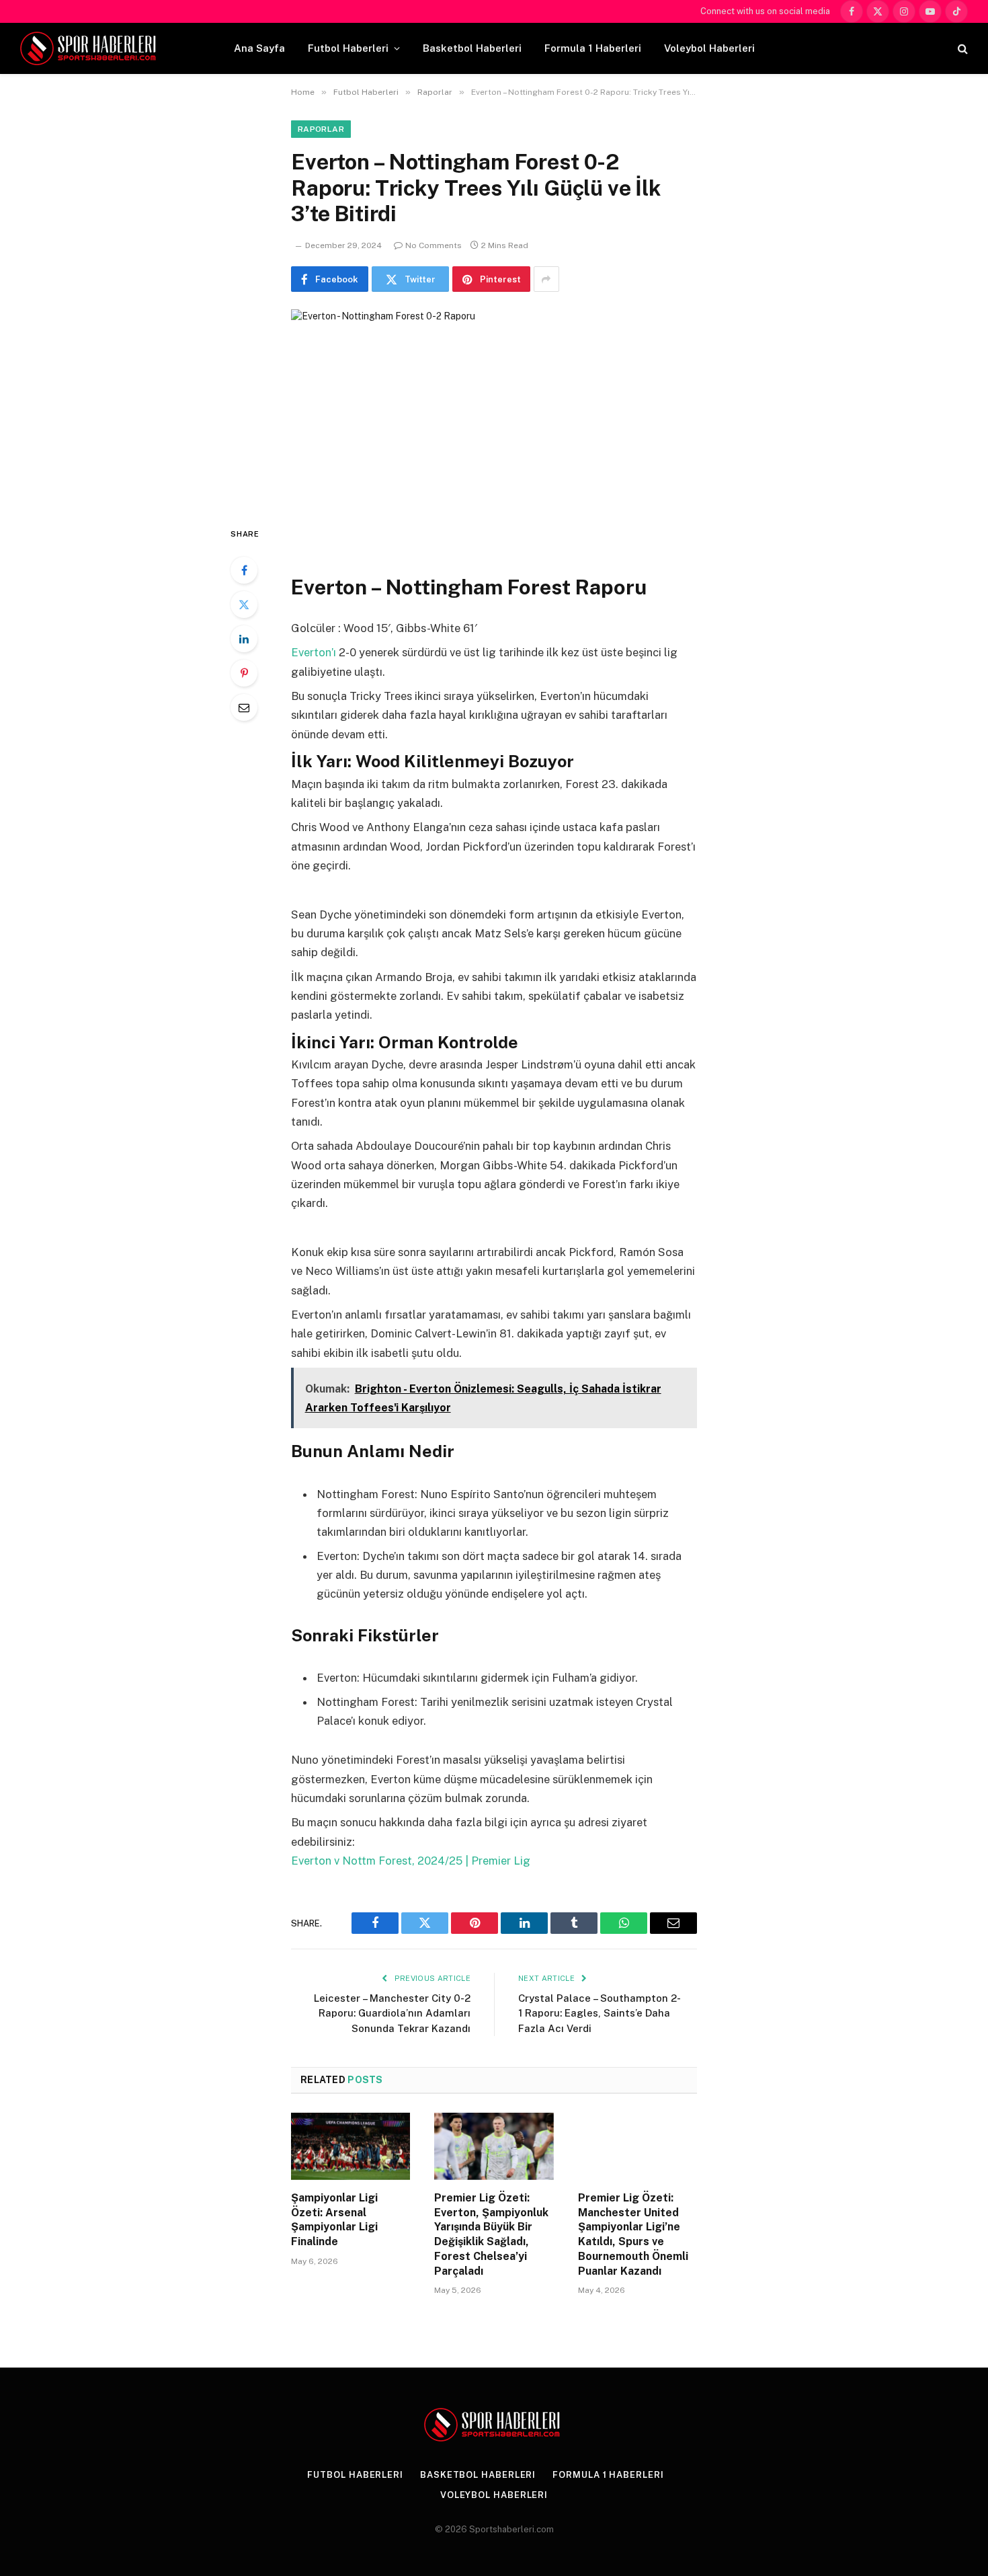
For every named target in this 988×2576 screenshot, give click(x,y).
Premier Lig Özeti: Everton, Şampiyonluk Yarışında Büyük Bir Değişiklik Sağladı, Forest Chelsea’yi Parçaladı (491, 2234)
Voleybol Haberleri (709, 48)
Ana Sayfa (259, 48)
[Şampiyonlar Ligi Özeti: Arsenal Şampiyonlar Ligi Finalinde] (351, 2146)
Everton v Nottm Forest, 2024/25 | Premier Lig (411, 1861)
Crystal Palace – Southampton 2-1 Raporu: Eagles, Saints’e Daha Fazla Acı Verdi (600, 2013)
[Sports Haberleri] (90, 48)
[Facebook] (244, 570)
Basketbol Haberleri (472, 48)
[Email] (244, 707)
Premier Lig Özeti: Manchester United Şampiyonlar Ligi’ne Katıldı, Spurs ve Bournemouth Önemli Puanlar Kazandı (633, 2234)
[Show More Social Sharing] (546, 279)
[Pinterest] (244, 673)
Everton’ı (315, 652)
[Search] (961, 49)
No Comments (434, 245)
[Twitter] (244, 604)
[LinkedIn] (244, 639)
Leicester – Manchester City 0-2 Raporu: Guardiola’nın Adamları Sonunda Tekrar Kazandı (392, 2013)
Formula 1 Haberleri (593, 48)
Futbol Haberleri (348, 48)
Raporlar (321, 129)
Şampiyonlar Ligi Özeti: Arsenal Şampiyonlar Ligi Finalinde (334, 2220)
